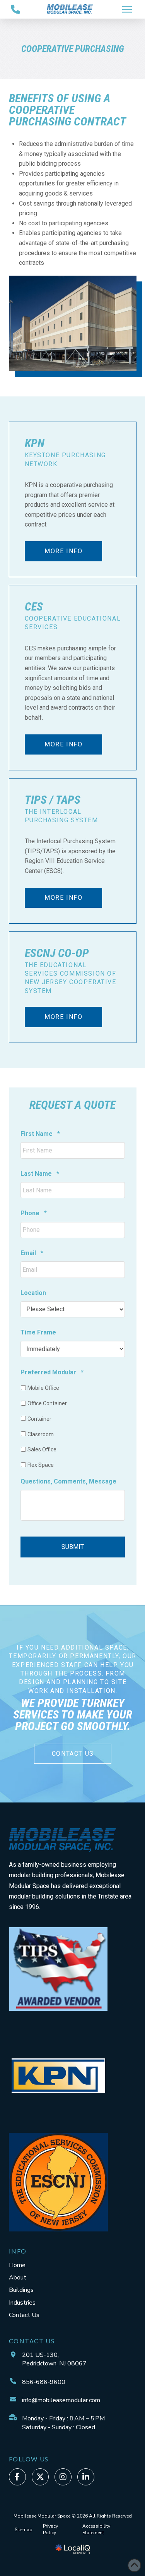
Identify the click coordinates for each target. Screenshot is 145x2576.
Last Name (40, 1174)
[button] (127, 9)
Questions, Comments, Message (68, 1481)
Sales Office (42, 1449)
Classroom (41, 1434)
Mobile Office (43, 1388)
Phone (34, 1213)
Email (32, 1253)
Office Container (47, 1403)
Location (33, 1293)
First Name (40, 1134)
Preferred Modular (52, 1372)
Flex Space (41, 1465)
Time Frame (38, 1332)
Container (39, 1419)
